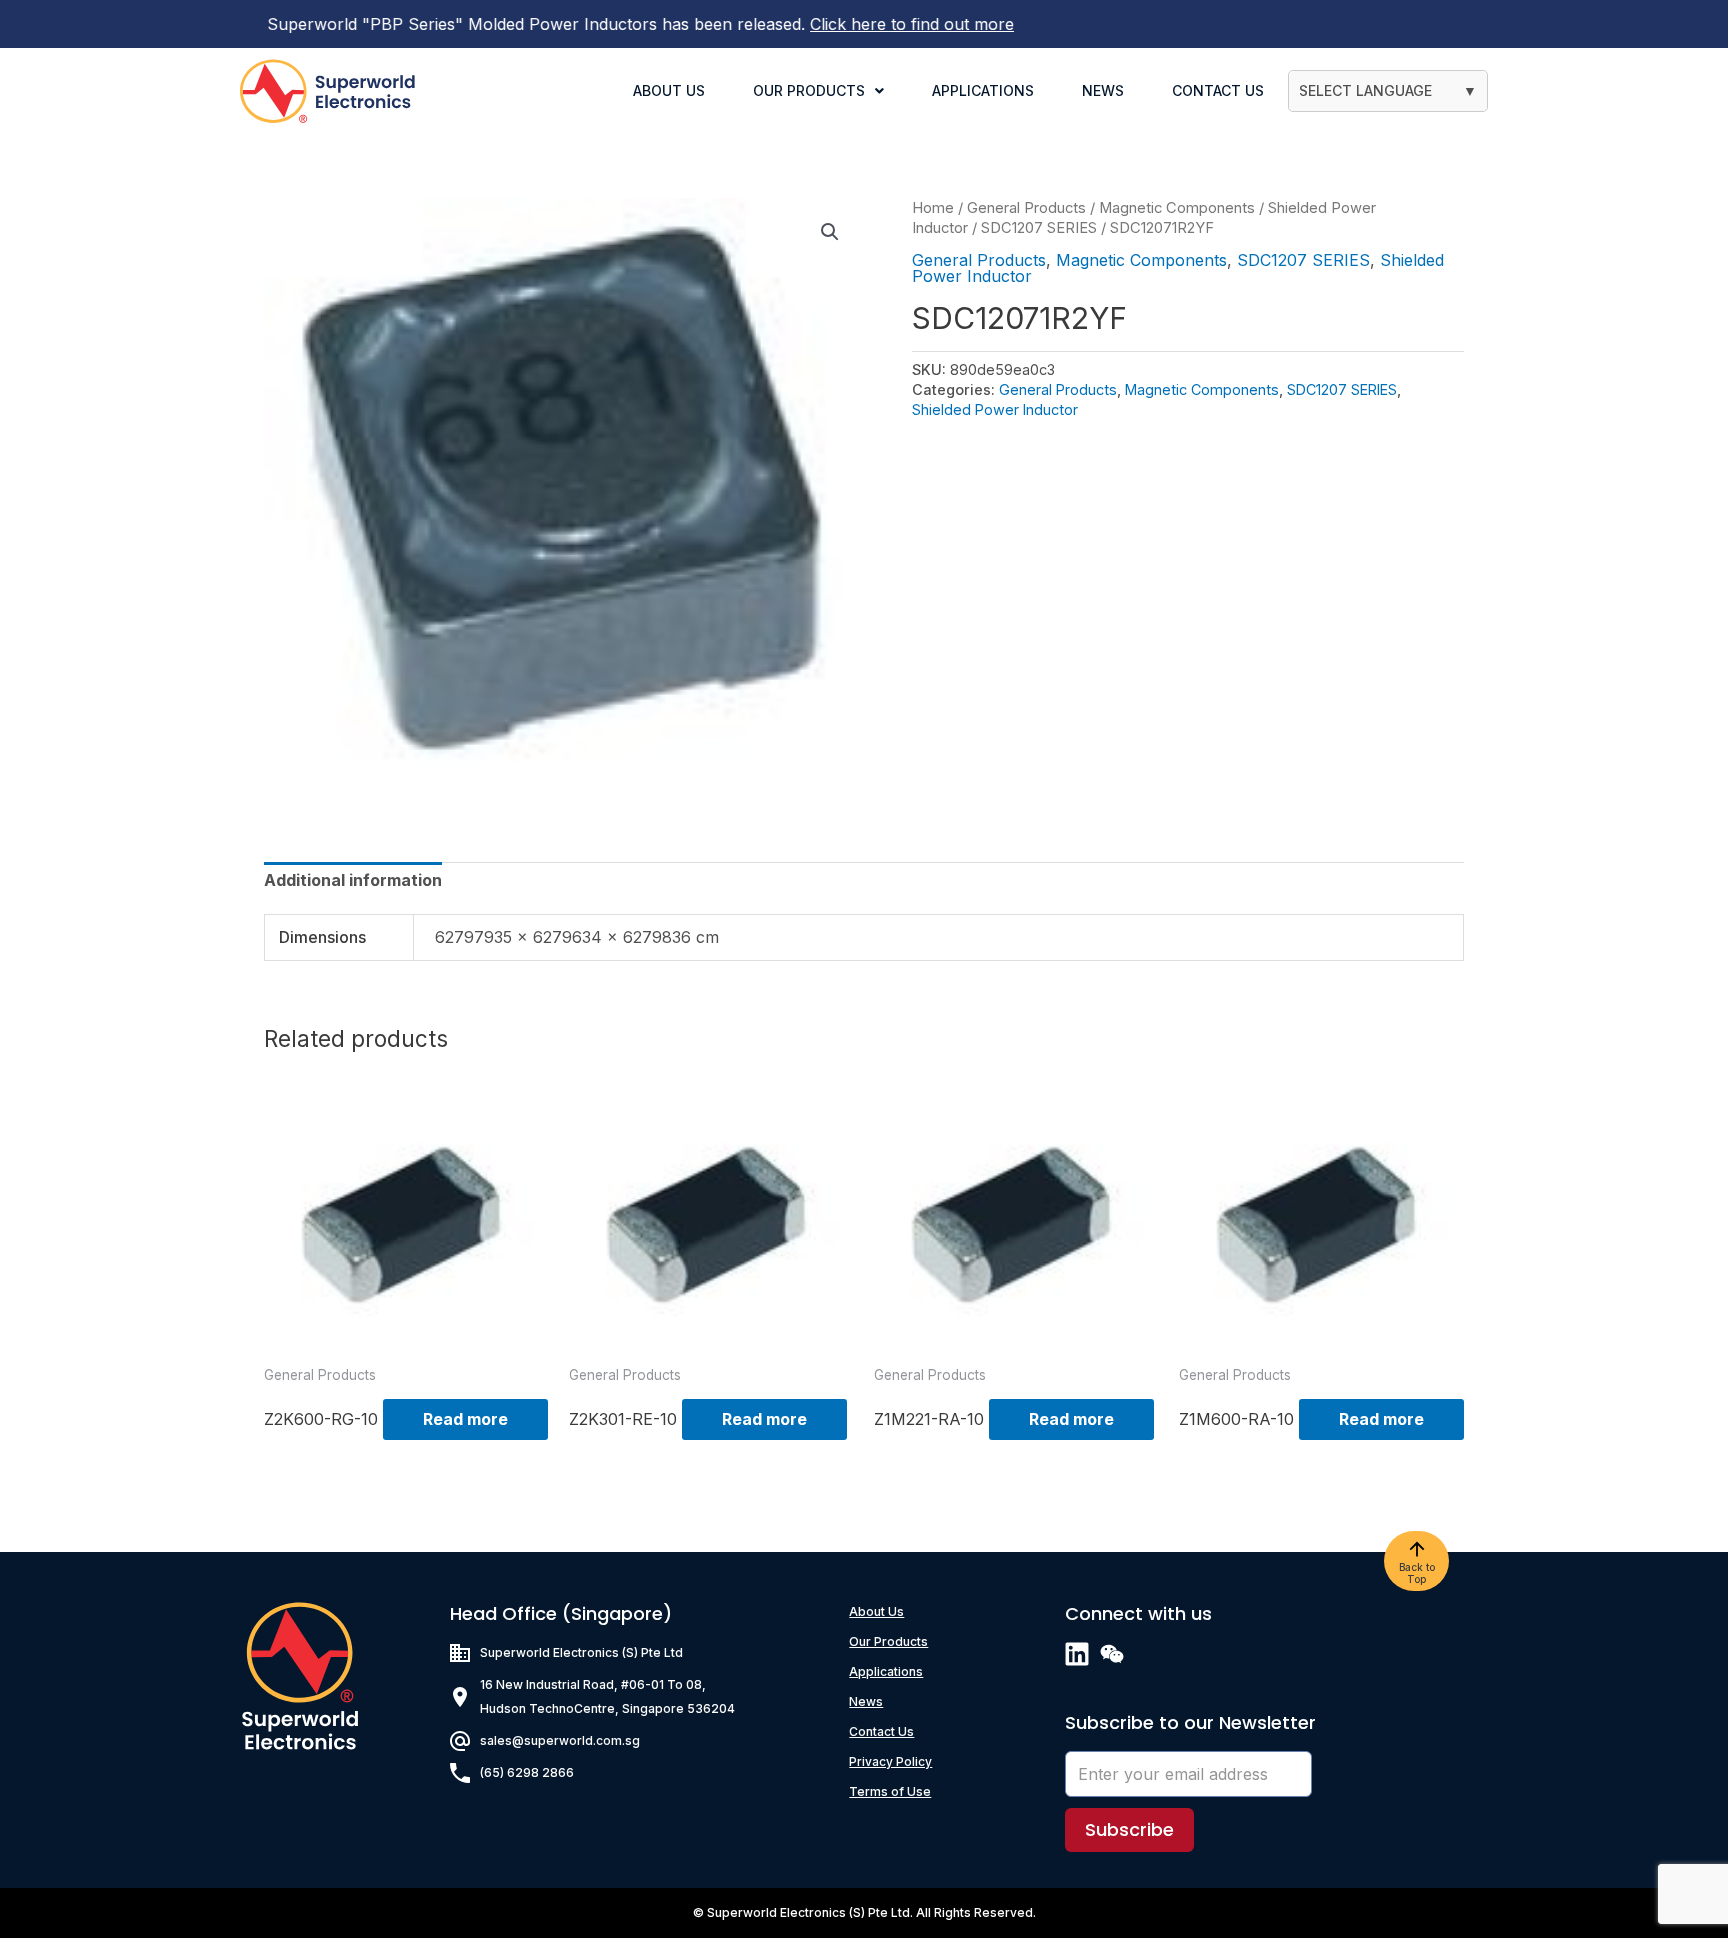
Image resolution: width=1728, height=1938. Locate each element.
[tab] (353, 880)
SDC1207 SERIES (1039, 228)
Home (933, 208)
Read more (465, 1419)
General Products (1026, 208)
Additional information (353, 880)
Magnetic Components (1177, 208)
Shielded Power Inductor (995, 409)
